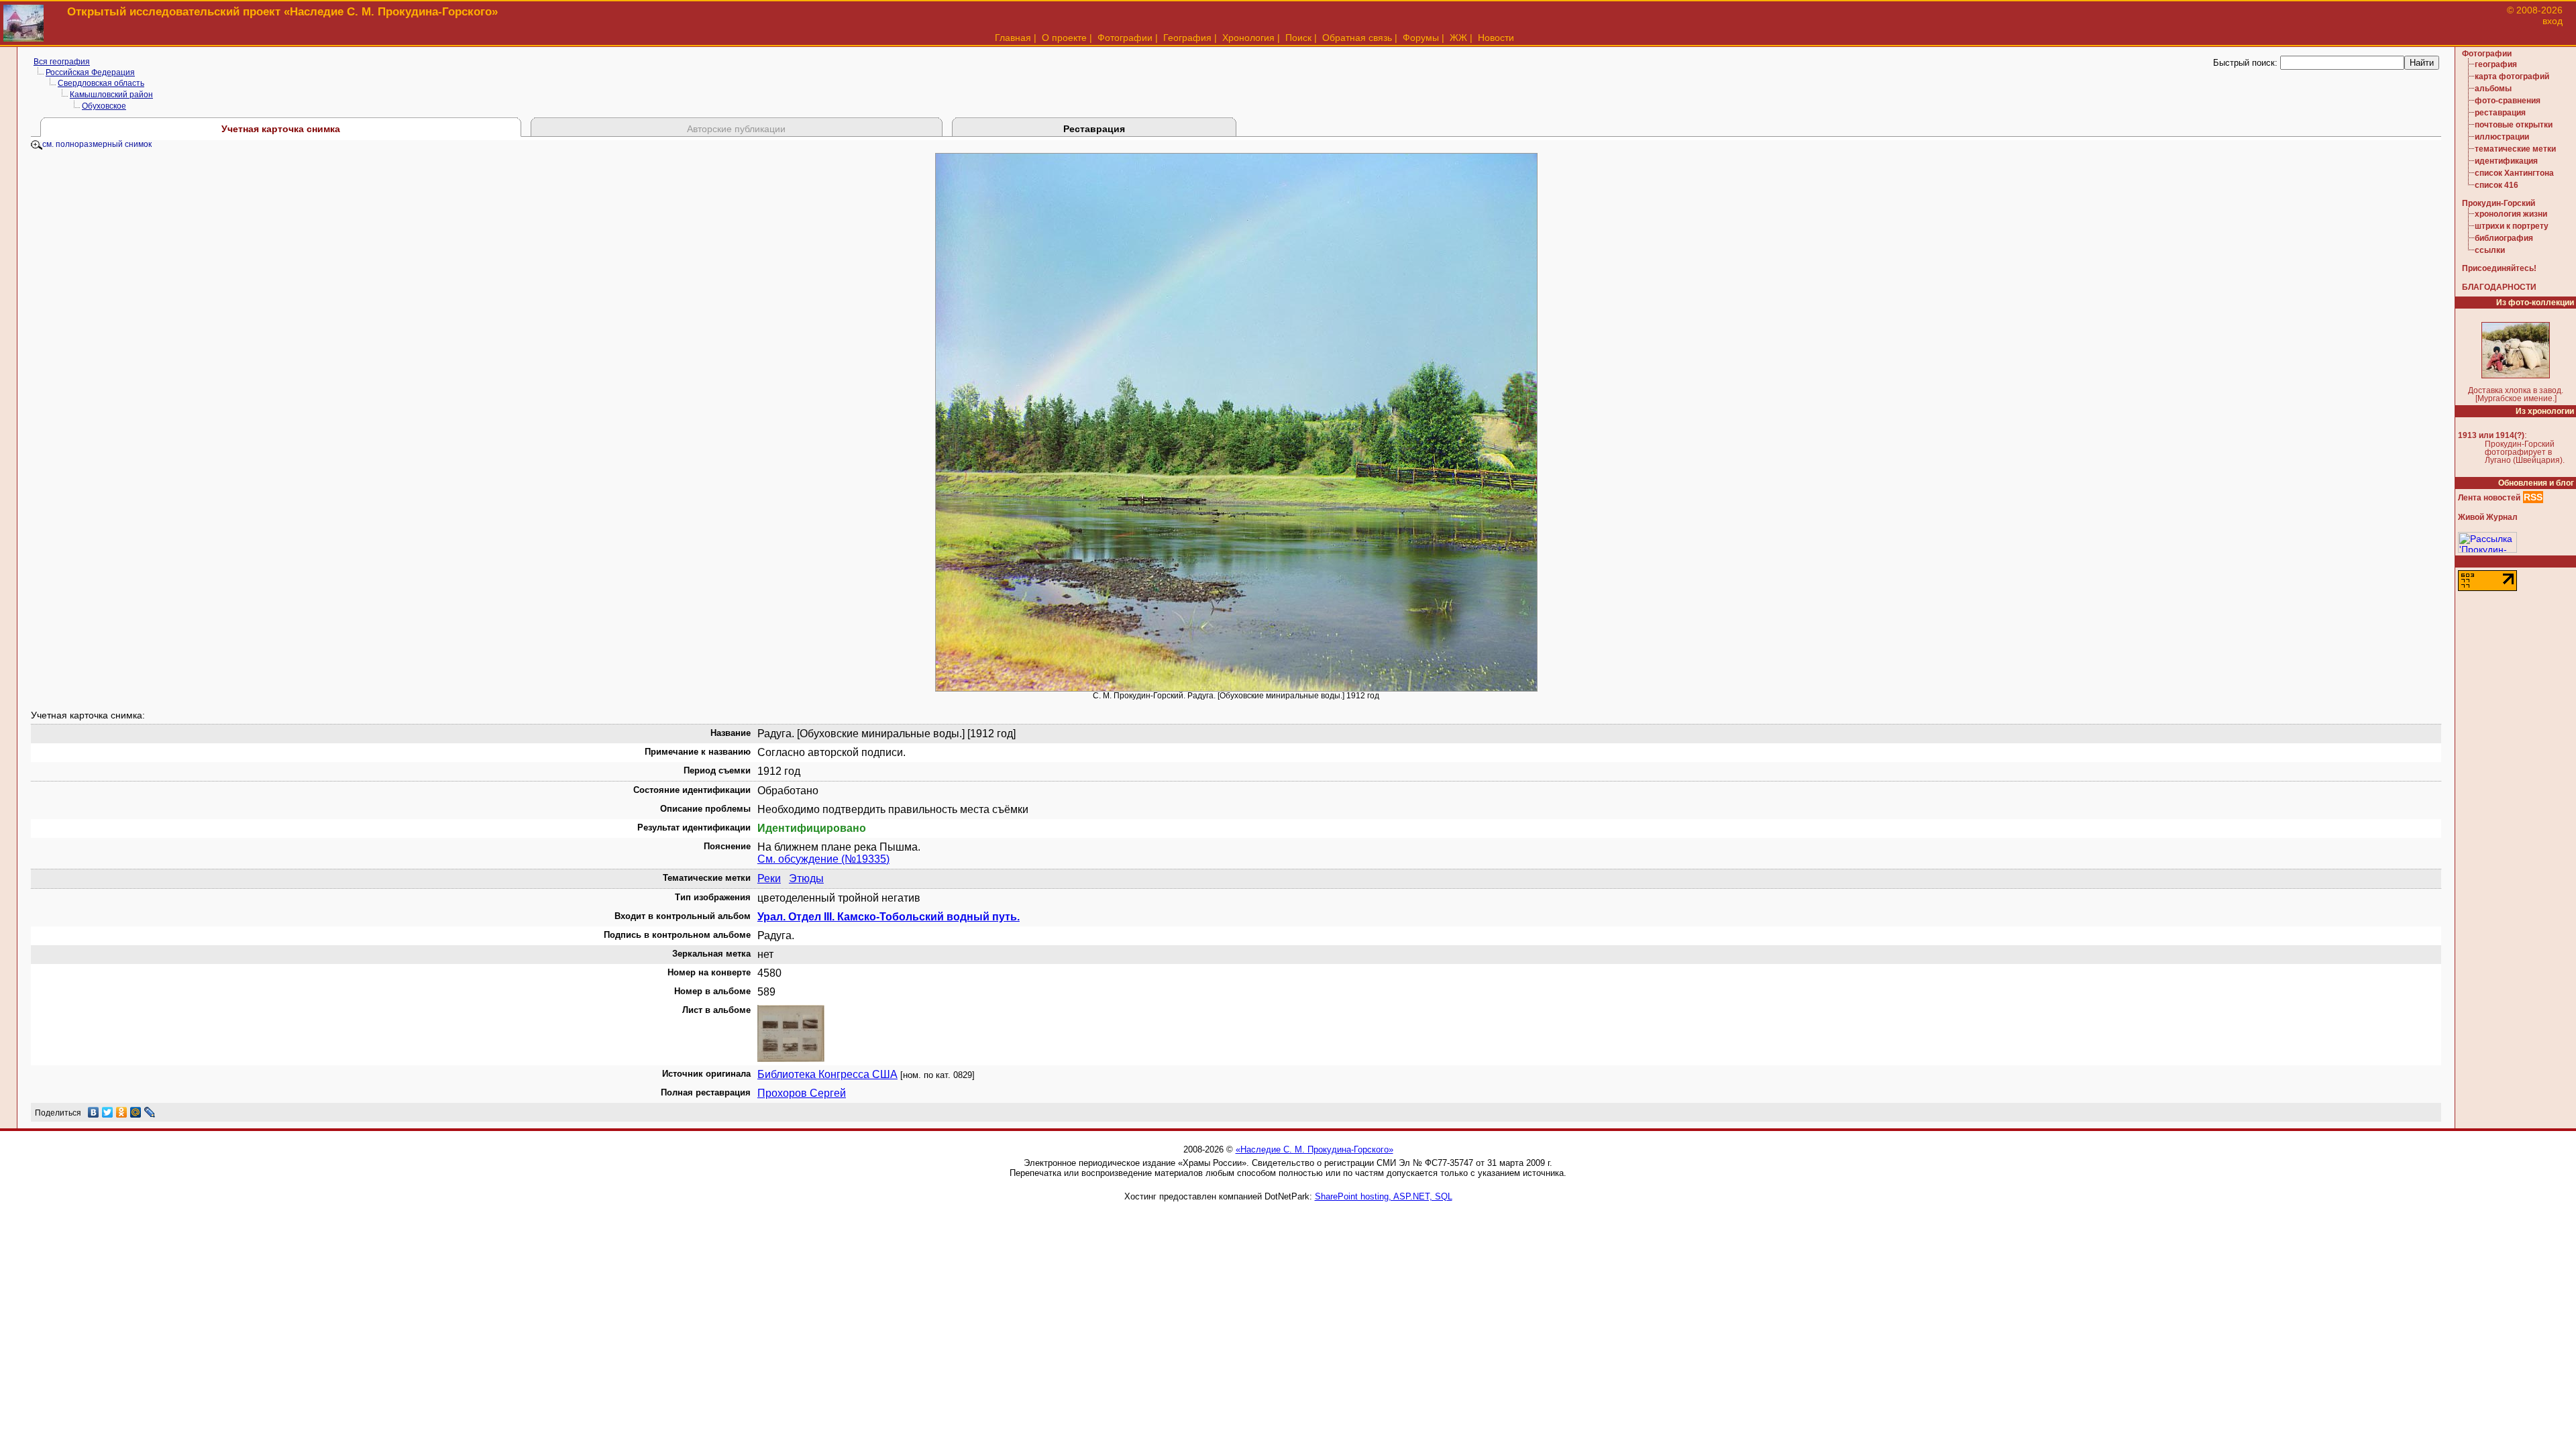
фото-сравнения (2508, 101)
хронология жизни (2511, 214)
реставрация (2500, 113)
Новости (1496, 38)
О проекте (1064, 38)
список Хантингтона (2514, 173)
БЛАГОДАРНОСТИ (2499, 287)
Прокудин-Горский (2499, 203)
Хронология (1248, 38)
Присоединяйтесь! (2499, 268)
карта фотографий (2512, 76)
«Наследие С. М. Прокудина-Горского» (1314, 1149)
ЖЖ (1458, 38)
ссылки (2490, 250)
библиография (2504, 238)
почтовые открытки (2514, 125)
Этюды (806, 878)
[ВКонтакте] (94, 1112)
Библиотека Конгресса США (827, 1074)
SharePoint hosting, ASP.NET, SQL (1384, 1196)
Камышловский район (111, 95)
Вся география (62, 62)
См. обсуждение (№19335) (823, 859)
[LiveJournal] (150, 1112)
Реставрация (1094, 129)
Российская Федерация (90, 72)
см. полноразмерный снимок (97, 144)
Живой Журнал (2488, 517)
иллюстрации (2502, 137)
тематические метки (2515, 149)
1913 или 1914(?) (2491, 435)
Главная (1013, 38)
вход (2553, 21)
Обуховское (104, 106)
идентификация (2506, 161)
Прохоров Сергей (802, 1093)
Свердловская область (101, 83)
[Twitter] (108, 1112)
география (2496, 64)
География (1187, 38)
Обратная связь (1357, 38)
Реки (769, 878)
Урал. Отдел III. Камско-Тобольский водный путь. (889, 917)
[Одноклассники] (122, 1112)
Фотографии (1125, 38)
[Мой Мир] (136, 1112)
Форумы (1421, 38)
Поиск (1298, 38)
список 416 (2497, 185)
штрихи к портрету (2512, 226)
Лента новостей (2489, 498)
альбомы (2493, 89)
